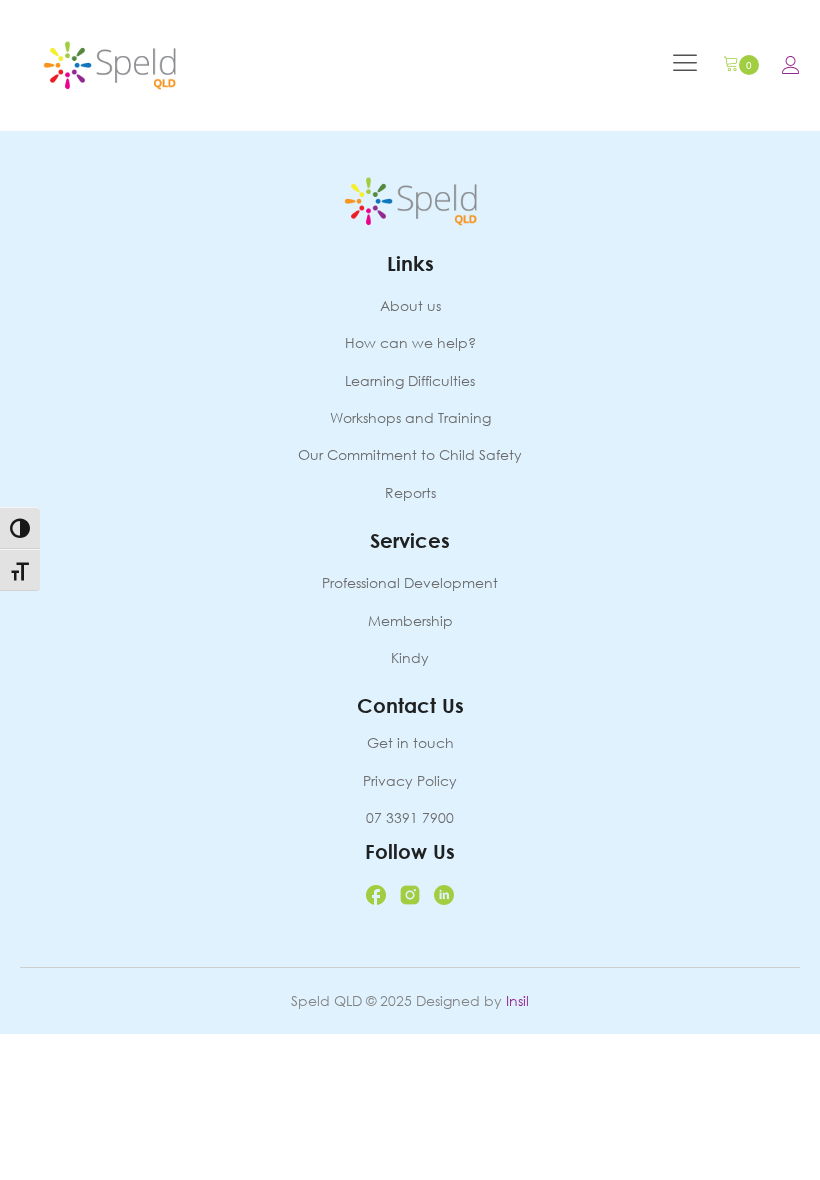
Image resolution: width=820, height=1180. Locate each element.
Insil (517, 1000)
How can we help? (410, 342)
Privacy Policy (410, 780)
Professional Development (410, 582)
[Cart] (741, 65)
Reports (410, 492)
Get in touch (410, 742)
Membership (410, 620)
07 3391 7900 (410, 817)
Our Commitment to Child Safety (410, 454)
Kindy (410, 657)
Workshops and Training (410, 417)
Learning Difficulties (410, 380)
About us (410, 305)
